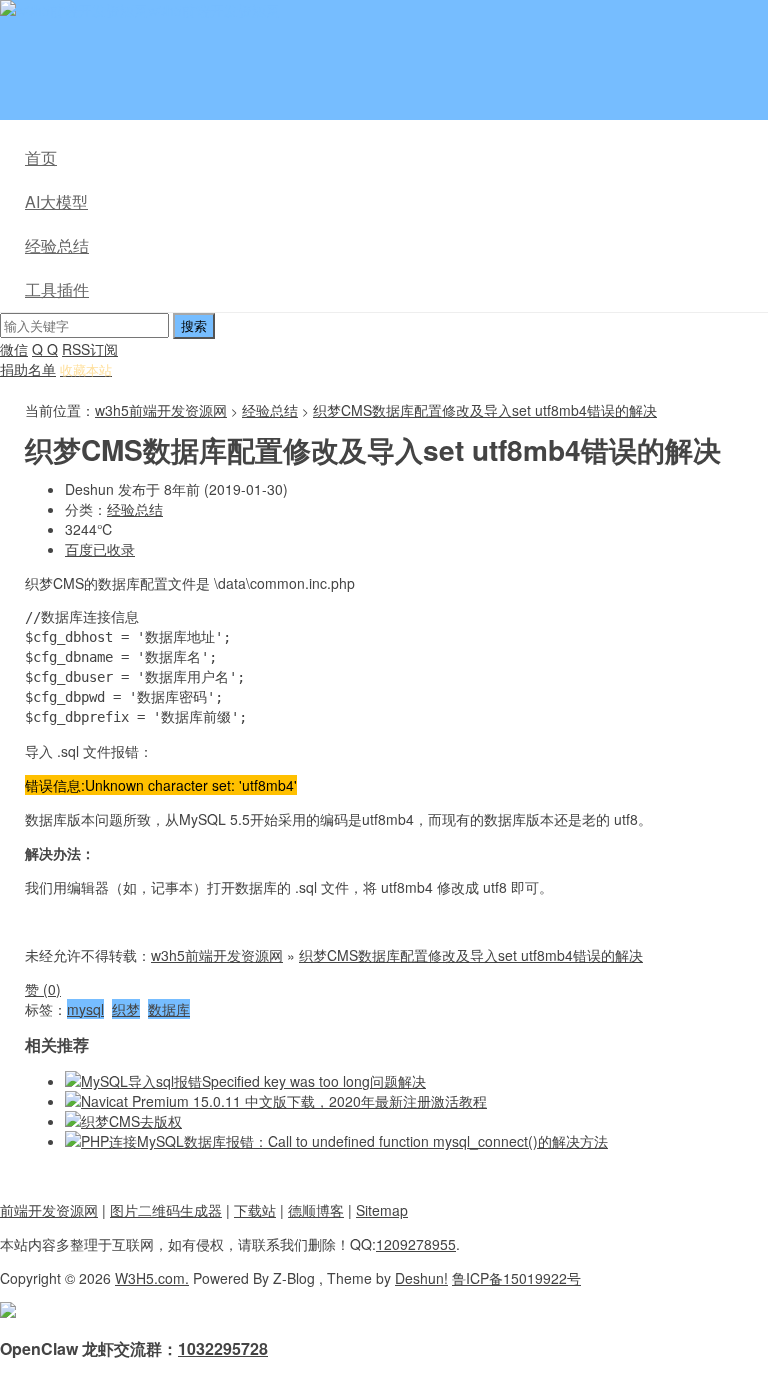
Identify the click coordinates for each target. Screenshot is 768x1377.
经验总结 (57, 245)
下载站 (255, 1210)
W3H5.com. (152, 1278)
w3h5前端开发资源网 (214, 10)
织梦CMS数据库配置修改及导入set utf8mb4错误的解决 (485, 410)
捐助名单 (28, 369)
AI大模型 (56, 201)
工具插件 (57, 289)
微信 (14, 349)
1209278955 (416, 1244)
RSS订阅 (90, 349)
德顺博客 (316, 1210)
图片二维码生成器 (166, 1210)
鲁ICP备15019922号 (516, 1278)
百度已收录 (100, 549)
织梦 (126, 1009)
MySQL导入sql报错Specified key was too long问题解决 (253, 1081)
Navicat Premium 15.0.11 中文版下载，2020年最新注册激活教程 (284, 1101)
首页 (41, 157)
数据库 (169, 1009)
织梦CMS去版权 (131, 1121)
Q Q (45, 349)
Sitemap (382, 1210)
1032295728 (223, 1348)
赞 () (43, 989)
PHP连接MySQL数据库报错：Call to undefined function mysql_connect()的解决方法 (344, 1141)
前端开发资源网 (49, 1210)
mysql (85, 1009)
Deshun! (421, 1278)
